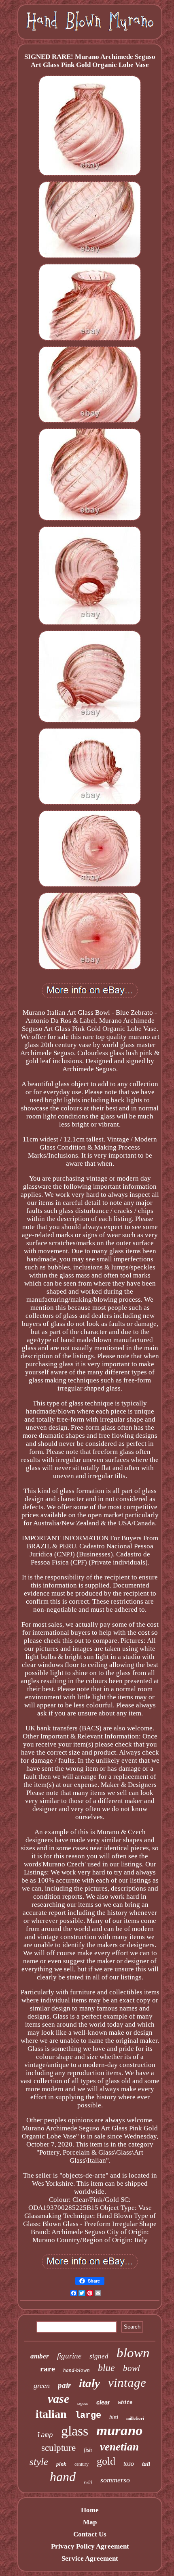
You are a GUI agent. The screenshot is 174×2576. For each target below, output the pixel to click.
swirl (88, 2482)
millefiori (135, 2418)
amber (40, 2356)
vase (58, 2399)
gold (106, 2461)
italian (51, 2414)
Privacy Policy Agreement (90, 2546)
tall (146, 2464)
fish (88, 2450)
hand (63, 2477)
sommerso (115, 2480)
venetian (119, 2447)
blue (106, 2368)
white (125, 2403)
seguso (83, 2403)
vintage (127, 2382)
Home (90, 2510)
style (39, 2462)
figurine (69, 2356)
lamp (45, 2435)
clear (103, 2402)
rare (48, 2369)
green (42, 2385)
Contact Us (90, 2534)
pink (61, 2464)
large (88, 2416)
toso (129, 2464)
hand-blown (76, 2370)
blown (133, 2353)
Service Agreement (90, 2558)
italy (89, 2383)
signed (99, 2356)
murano (120, 2430)
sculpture (58, 2448)
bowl (132, 2368)
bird (114, 2417)
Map (90, 2522)
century (82, 2464)
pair (64, 2385)
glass (75, 2431)
